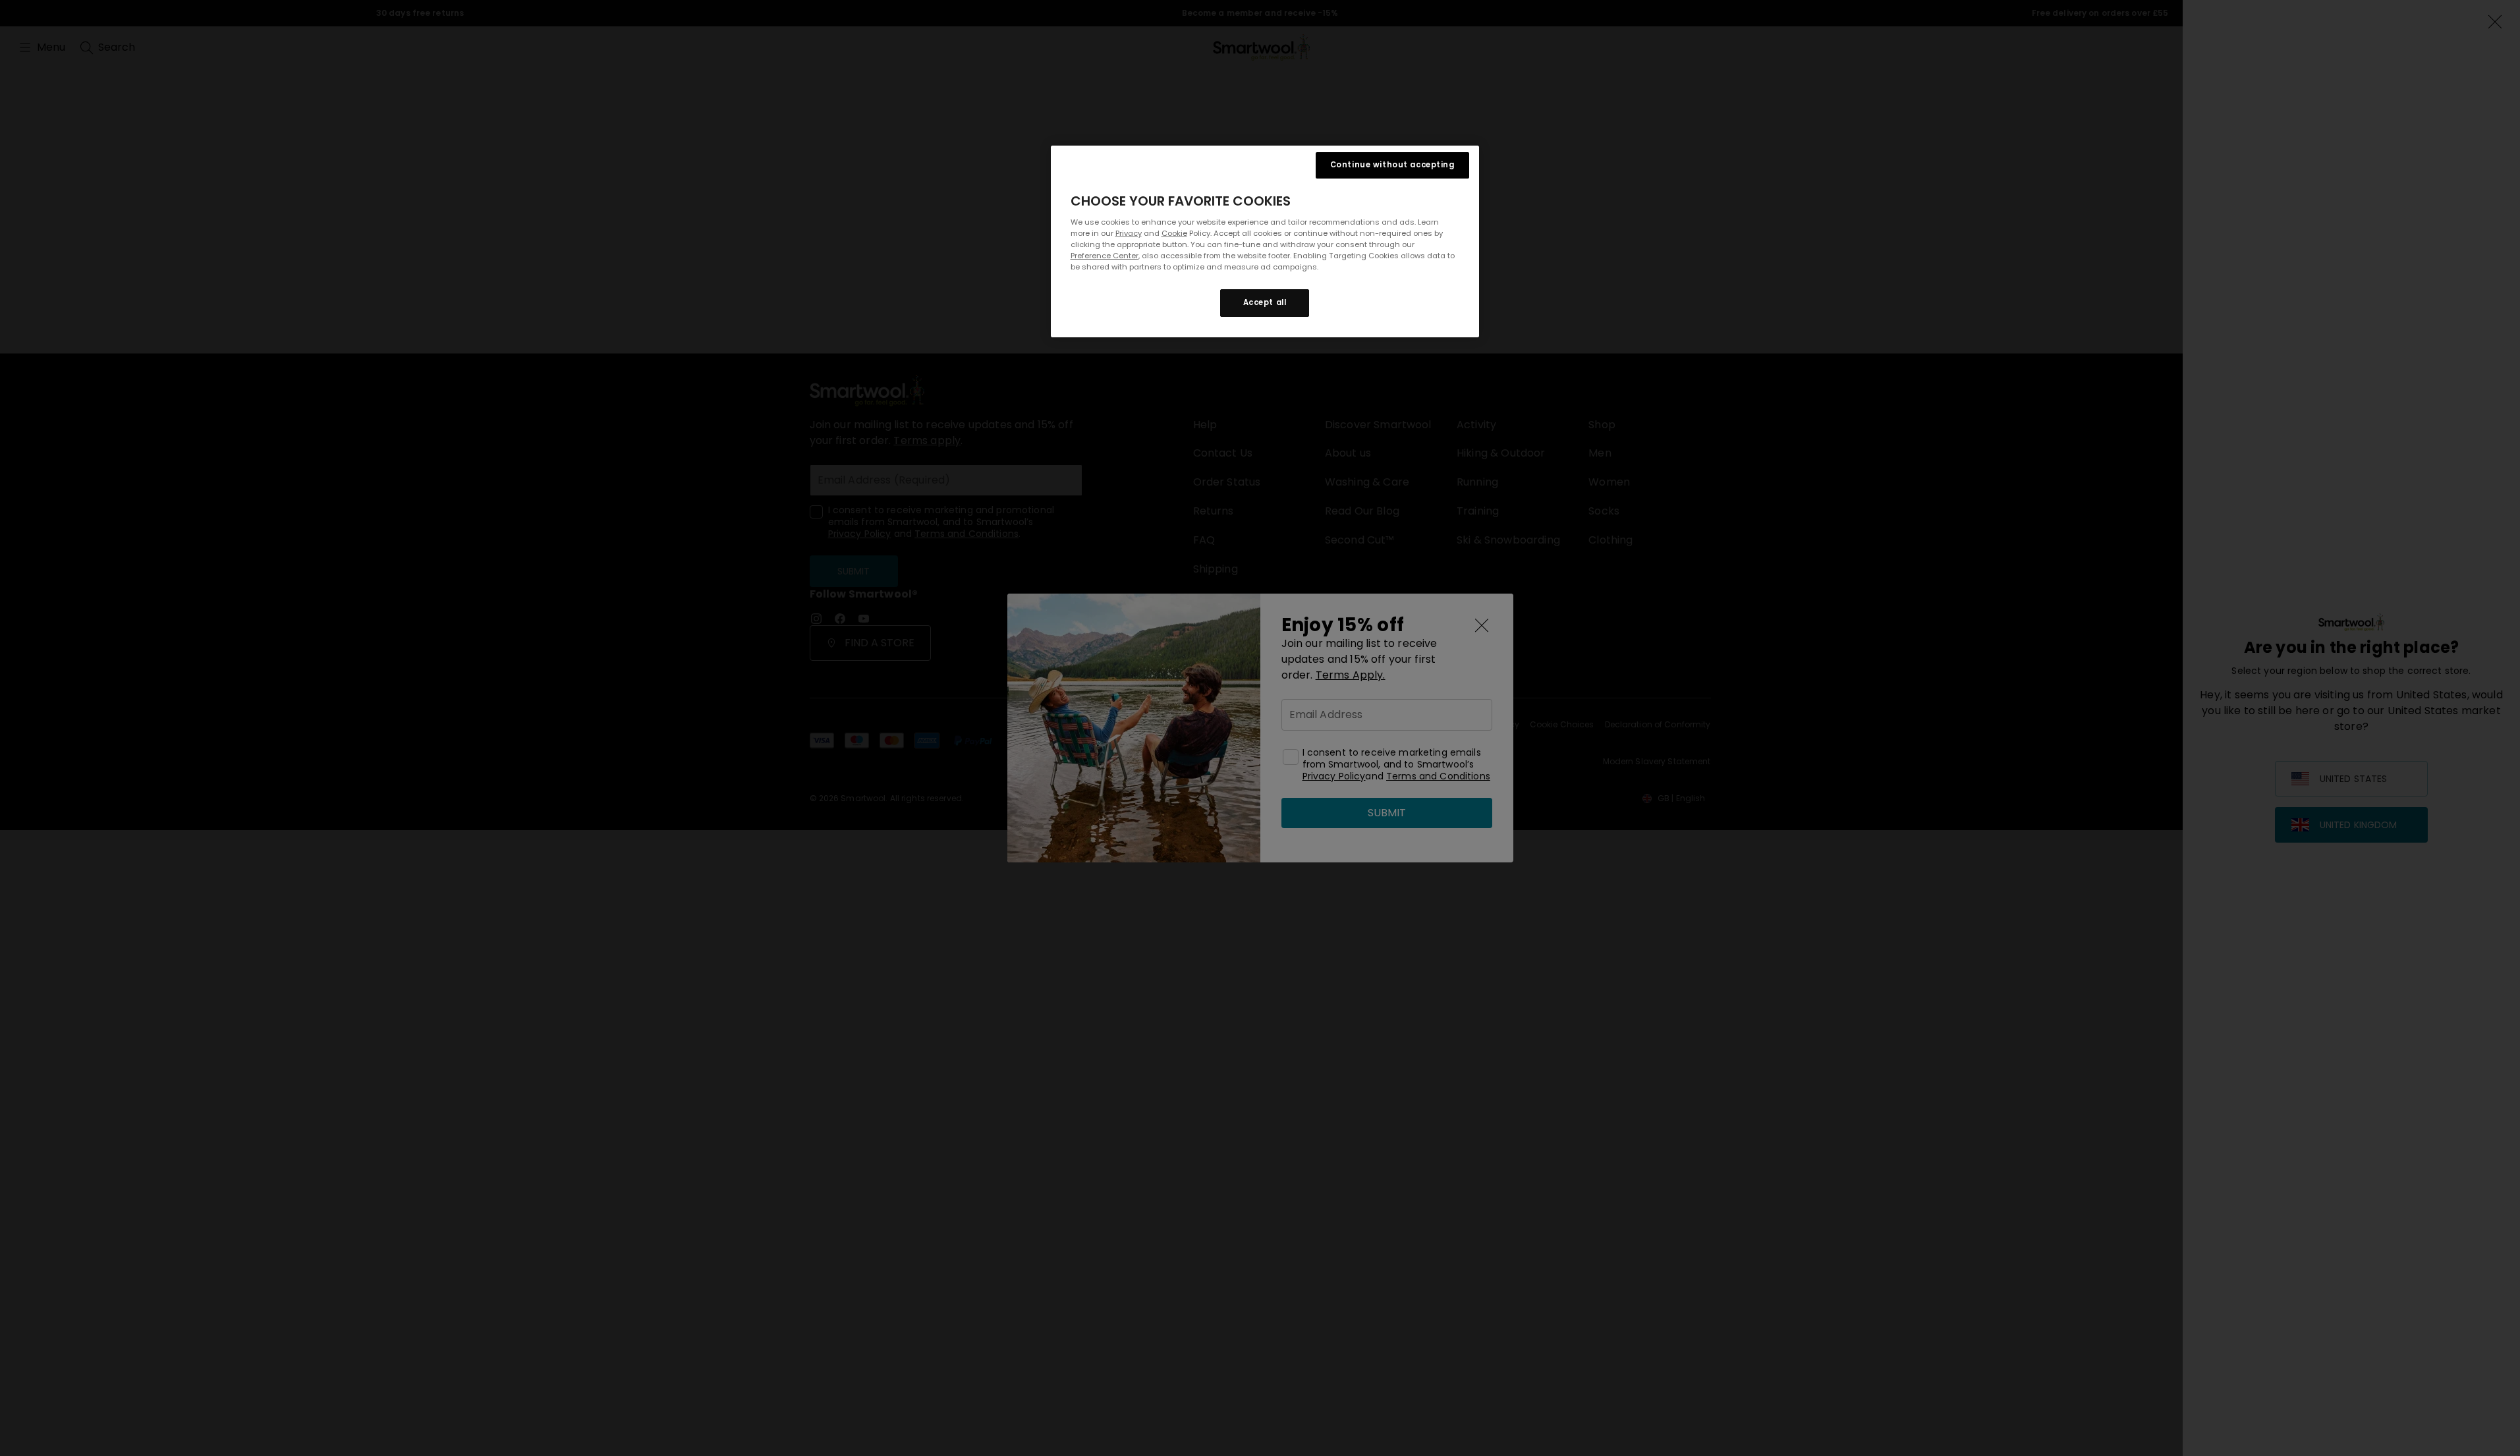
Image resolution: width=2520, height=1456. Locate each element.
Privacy (1129, 233)
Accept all (1265, 302)
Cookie (1174, 233)
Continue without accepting (1392, 165)
